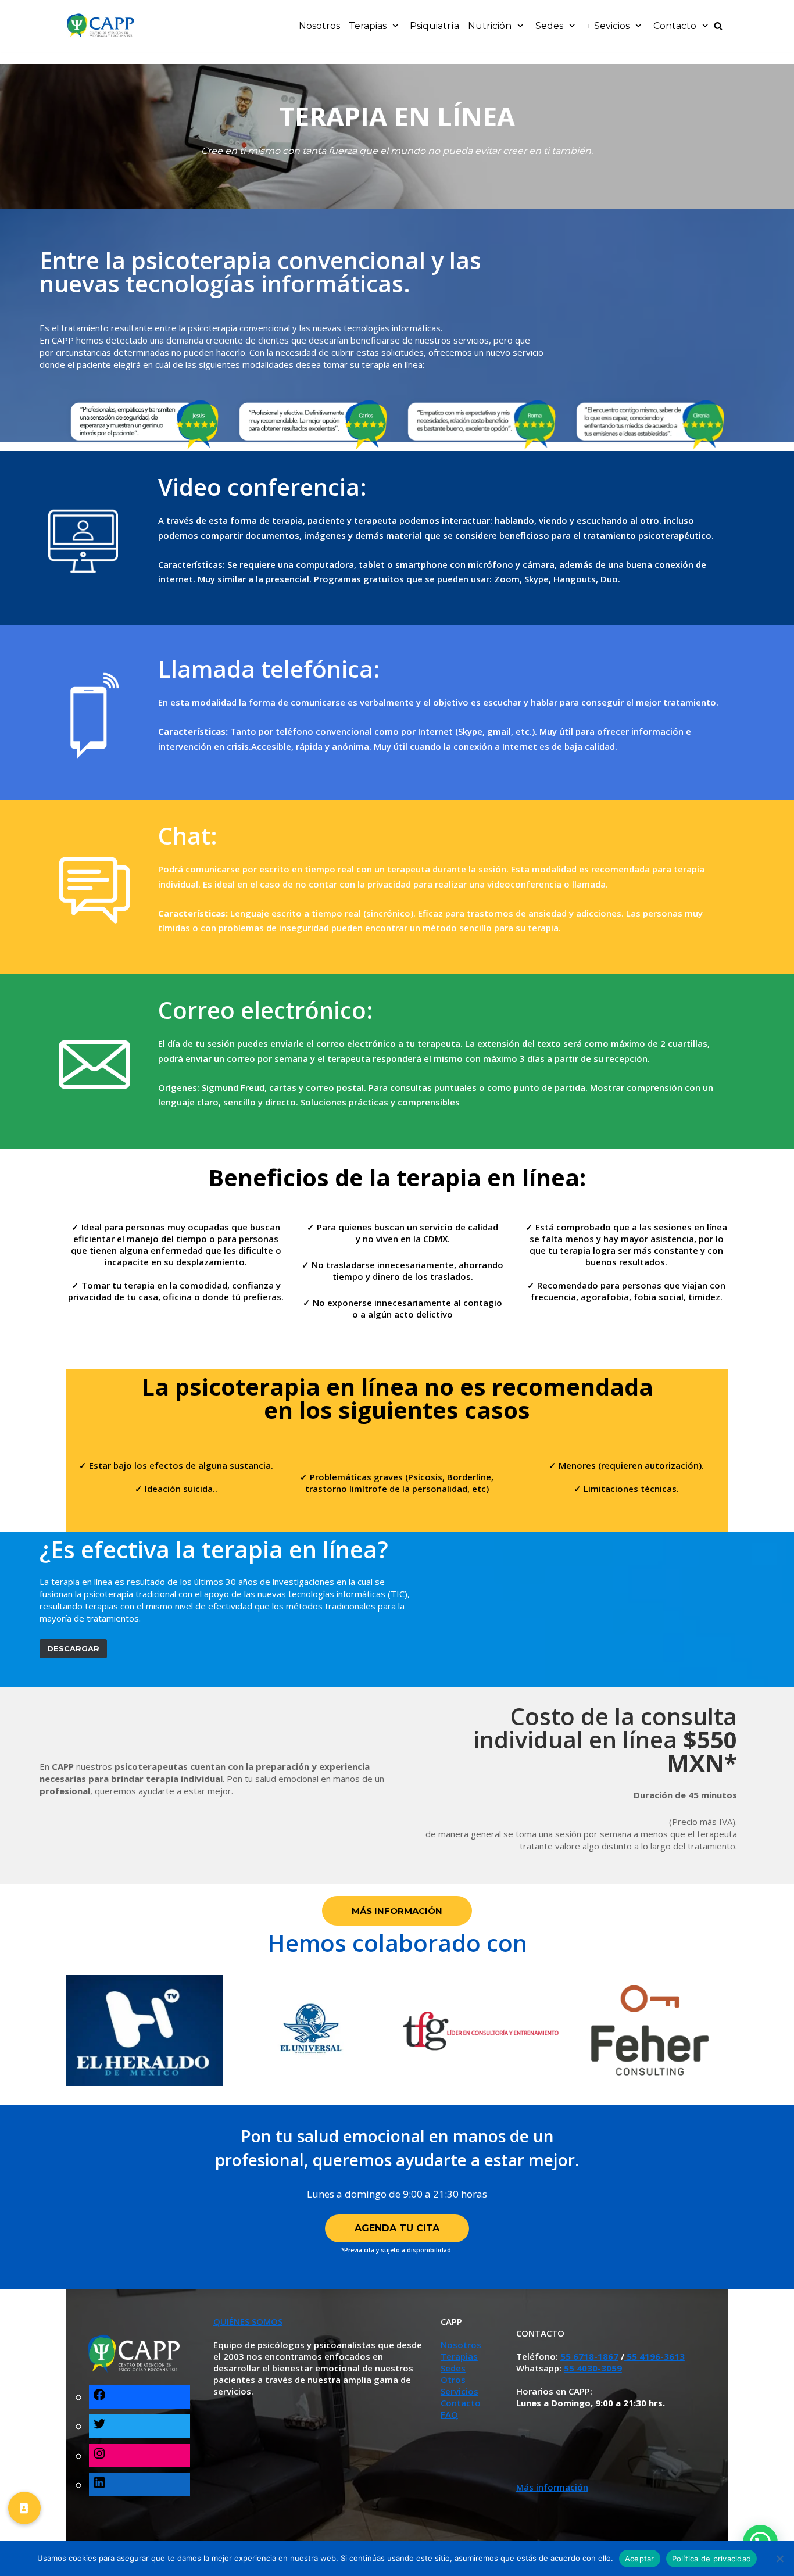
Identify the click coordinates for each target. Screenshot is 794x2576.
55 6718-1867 (589, 2356)
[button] (24, 2505)
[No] (779, 2559)
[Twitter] (99, 2426)
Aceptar (640, 2559)
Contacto (461, 2403)
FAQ (449, 2414)
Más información (552, 2487)
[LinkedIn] (99, 2484)
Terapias (459, 2356)
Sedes (453, 2368)
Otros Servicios (459, 2385)
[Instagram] (99, 2455)
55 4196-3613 (654, 2356)
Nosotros (319, 26)
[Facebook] (99, 2397)
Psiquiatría (434, 26)
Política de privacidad (712, 2559)
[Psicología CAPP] (101, 26)
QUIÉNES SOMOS (248, 2321)
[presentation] (52, 423)
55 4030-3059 (593, 2368)
